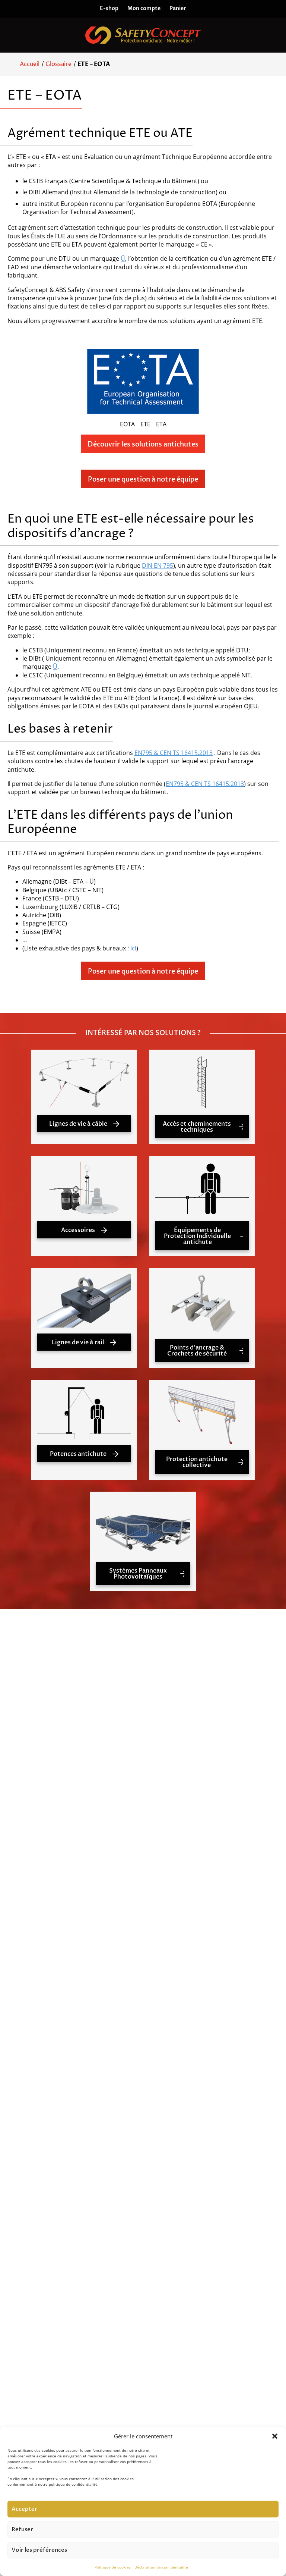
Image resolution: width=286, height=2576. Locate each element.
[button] (275, 2436)
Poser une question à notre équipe (143, 480)
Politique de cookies (113, 2567)
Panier (178, 8)
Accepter (24, 2509)
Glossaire (58, 64)
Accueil (30, 64)
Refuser (22, 2529)
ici (133, 948)
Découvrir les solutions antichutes (143, 444)
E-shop (109, 8)
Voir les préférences (39, 2550)
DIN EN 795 (158, 565)
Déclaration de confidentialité (161, 2567)
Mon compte (144, 8)
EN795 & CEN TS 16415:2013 (174, 753)
